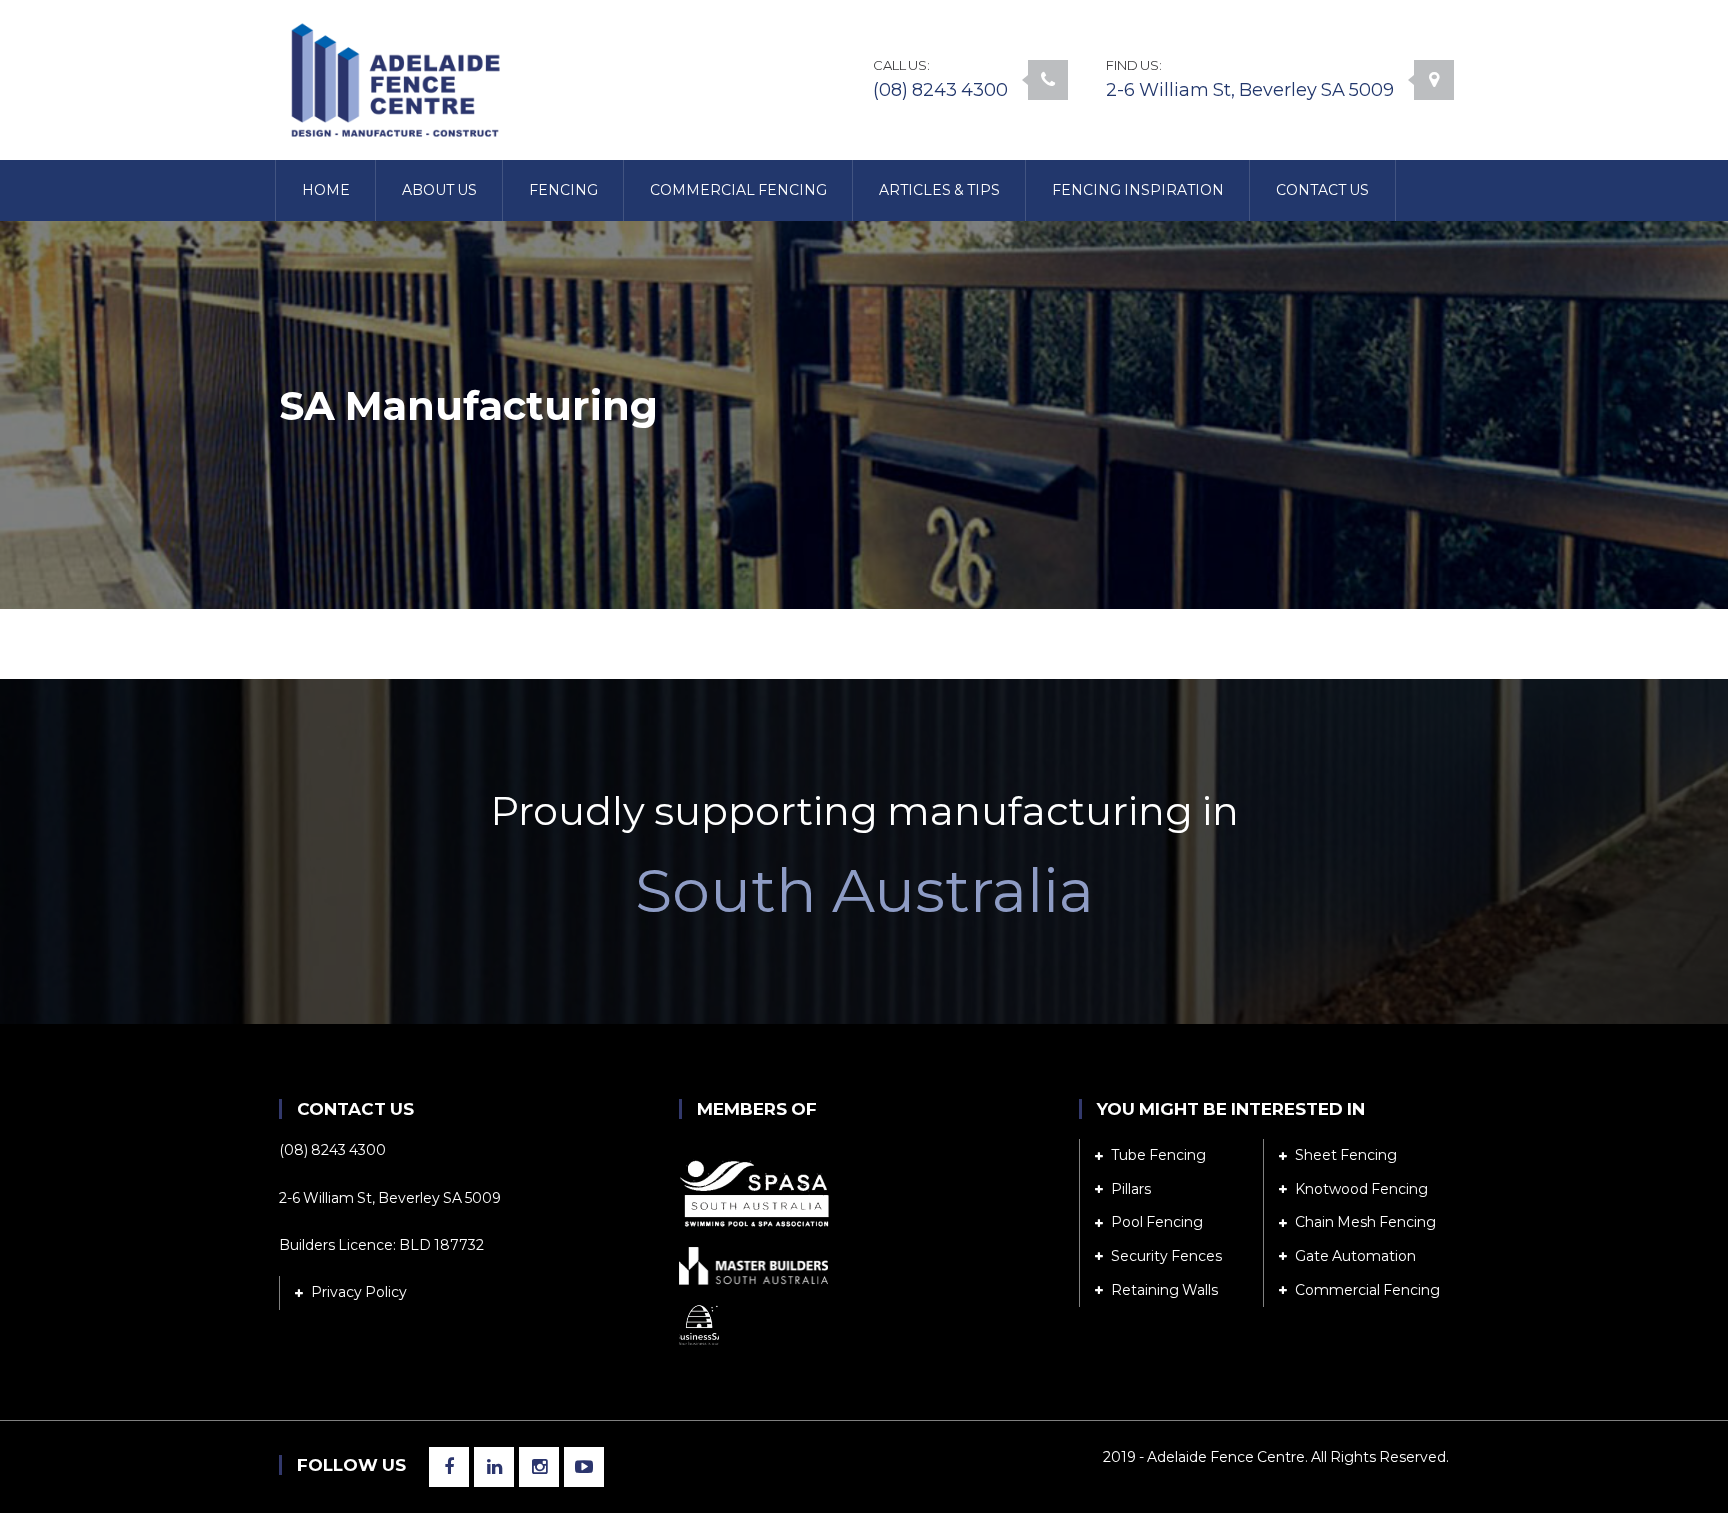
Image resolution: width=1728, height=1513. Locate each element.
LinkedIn (494, 1467)
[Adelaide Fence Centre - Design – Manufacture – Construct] (393, 79)
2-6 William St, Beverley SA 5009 (1250, 90)
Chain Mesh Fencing (1365, 1222)
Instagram (539, 1467)
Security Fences (1166, 1256)
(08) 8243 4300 (940, 90)
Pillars (1131, 1189)
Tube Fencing (1158, 1155)
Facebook (449, 1467)
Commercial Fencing (1367, 1290)
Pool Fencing (1157, 1222)
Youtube (584, 1467)
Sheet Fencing (1346, 1155)
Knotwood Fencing (1361, 1189)
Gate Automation (1355, 1256)
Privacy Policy (359, 1292)
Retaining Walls (1164, 1290)
